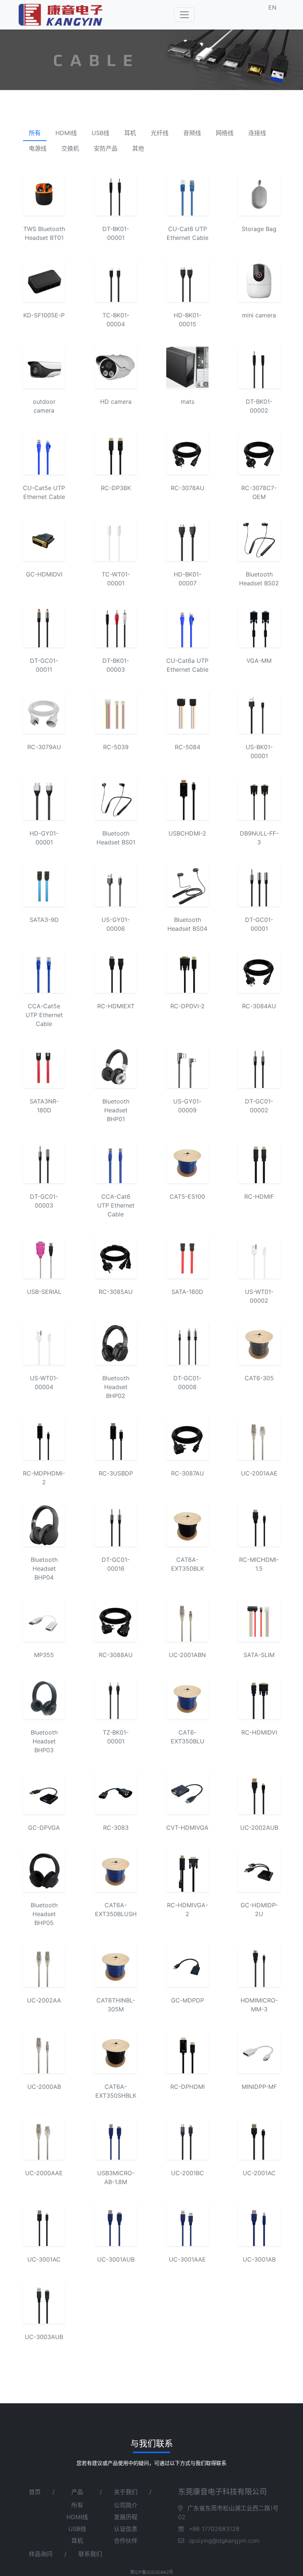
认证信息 (126, 2529)
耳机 (130, 133)
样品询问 (41, 2554)
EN (272, 7)
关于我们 (126, 2492)
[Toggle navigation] (184, 15)
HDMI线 (66, 133)
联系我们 (90, 2554)
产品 (77, 2492)
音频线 (192, 133)
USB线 (101, 133)
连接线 (257, 133)
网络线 (225, 133)
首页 (35, 2492)
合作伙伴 (126, 2541)
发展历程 (126, 2517)
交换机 (70, 148)
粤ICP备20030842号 (152, 2572)
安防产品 (106, 148)
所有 (35, 133)
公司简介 (126, 2505)
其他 (138, 148)
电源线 (38, 148)
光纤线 (160, 133)
